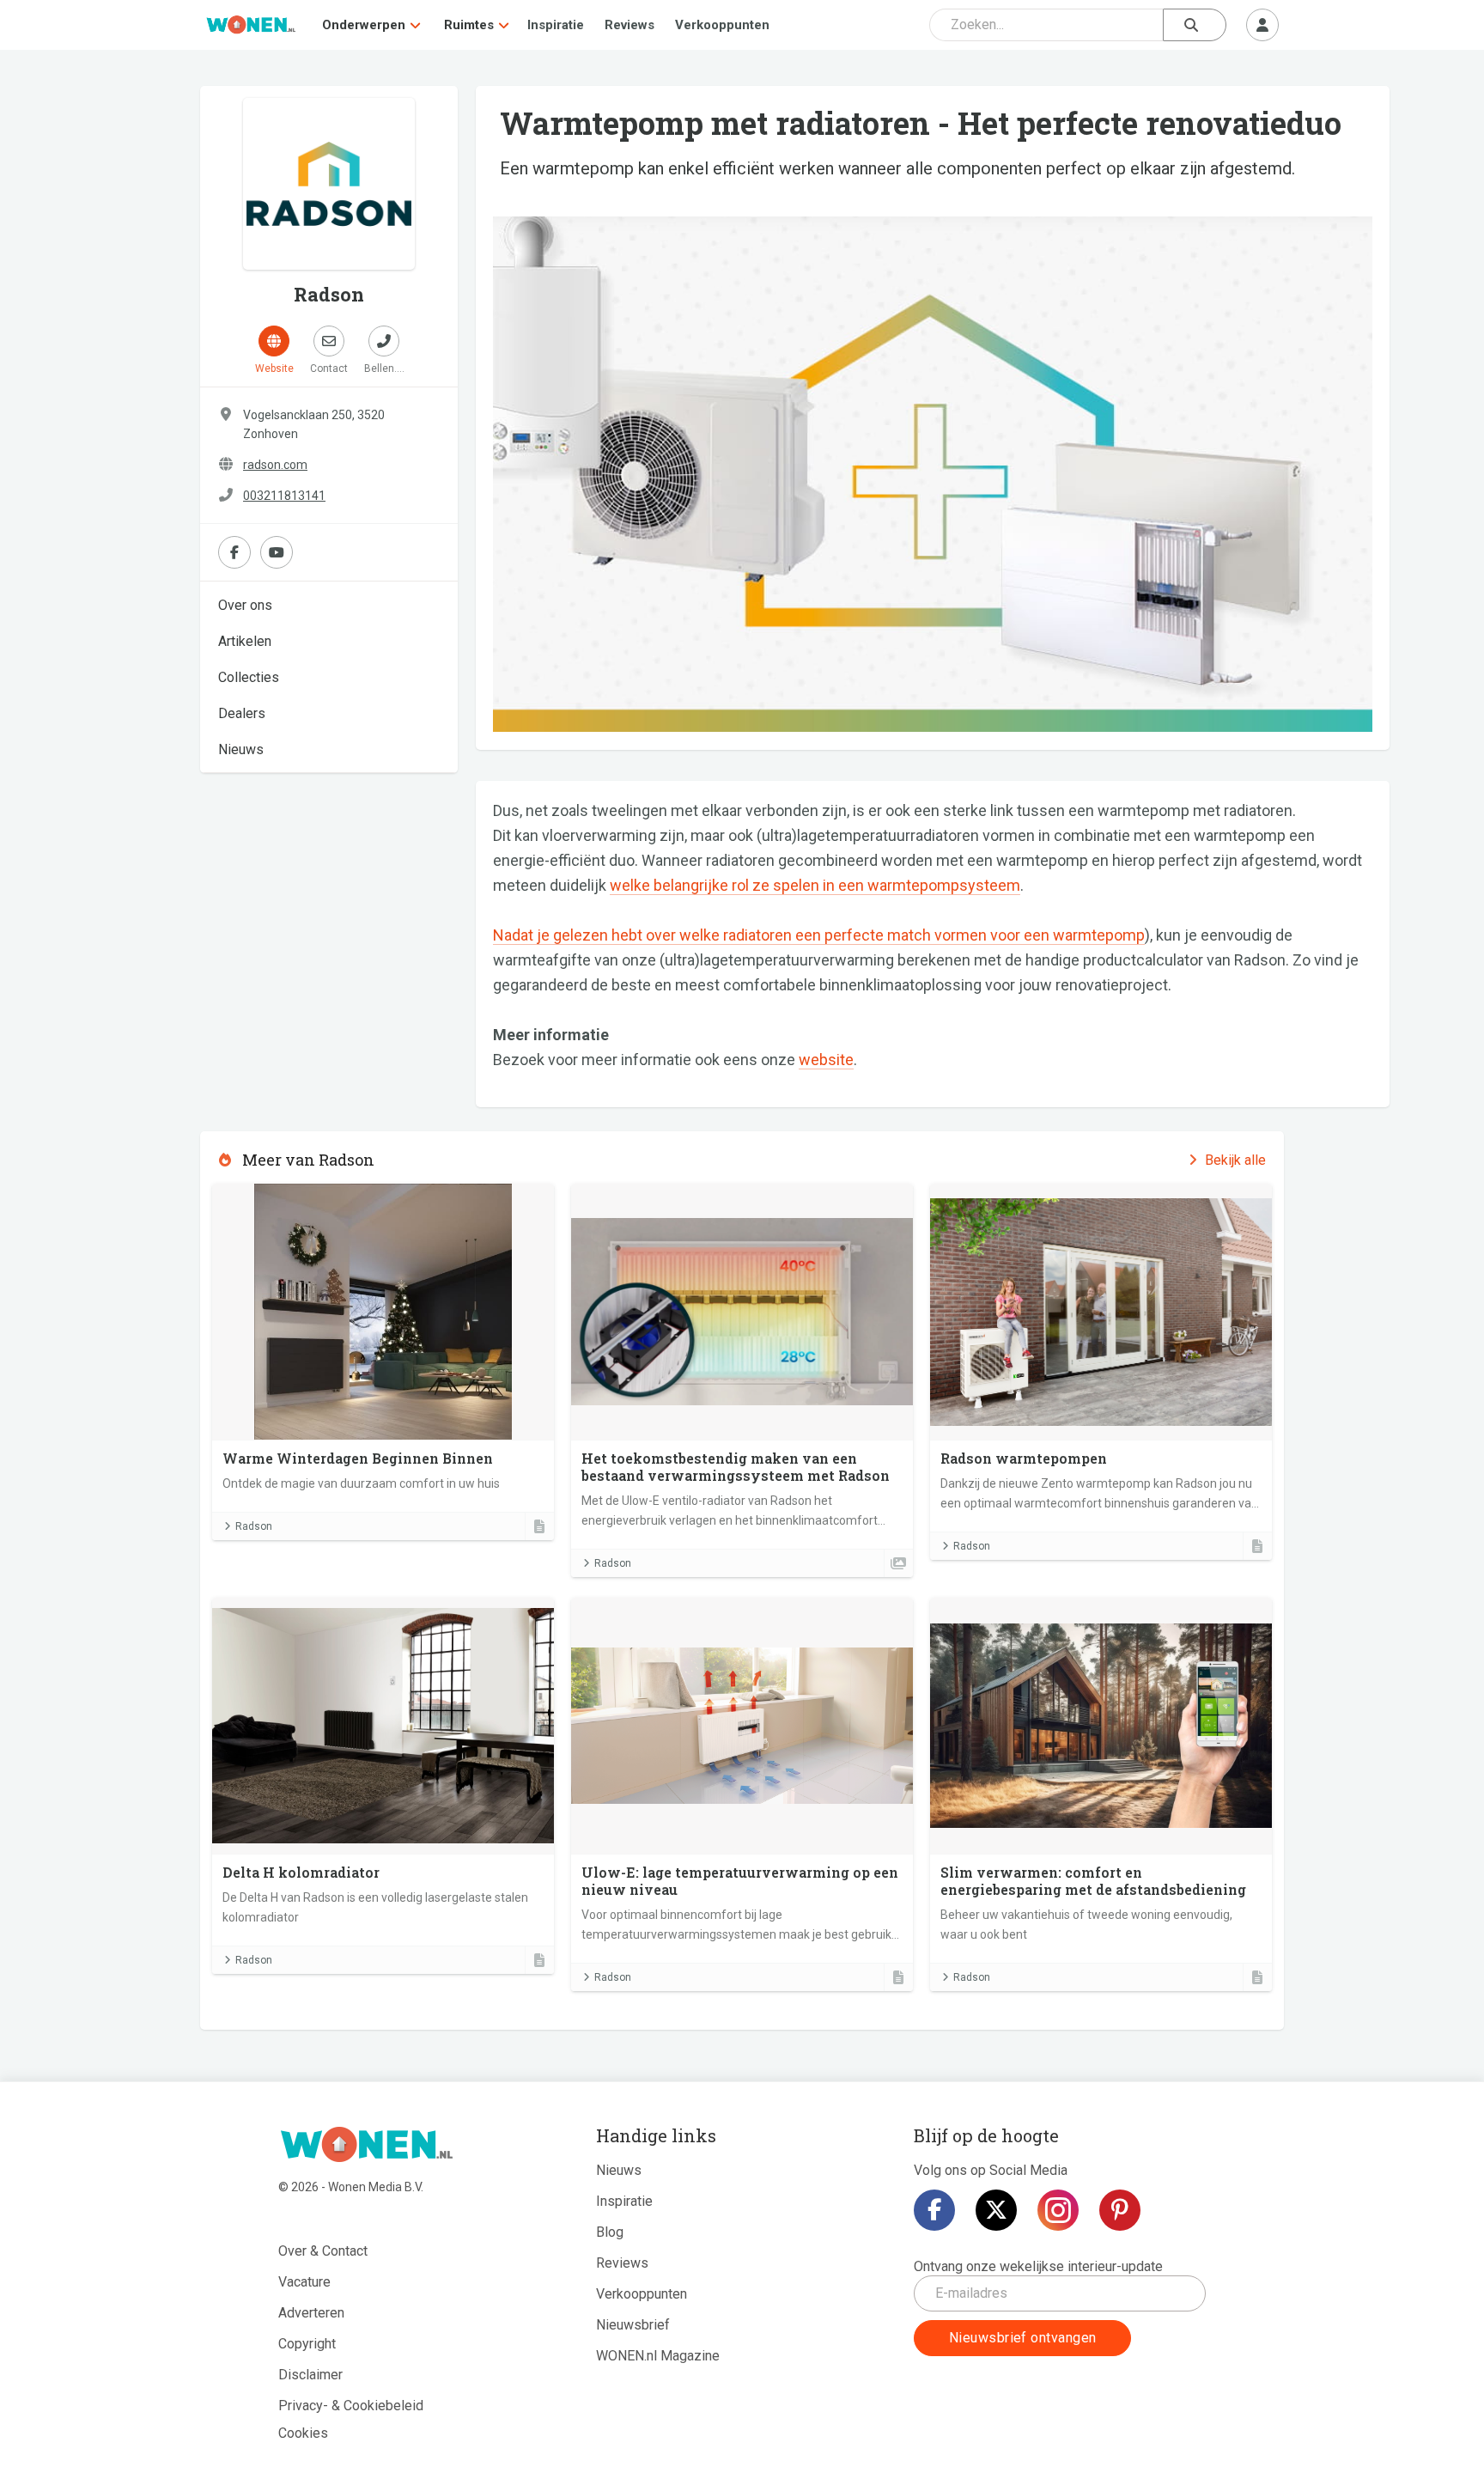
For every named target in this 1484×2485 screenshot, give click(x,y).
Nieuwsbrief (633, 2325)
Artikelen (245, 641)
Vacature (304, 2282)
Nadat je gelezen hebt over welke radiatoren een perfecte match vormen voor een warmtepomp (819, 935)
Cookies (303, 2433)
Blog (610, 2232)
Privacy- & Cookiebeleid (351, 2406)
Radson (254, 1526)
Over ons (245, 605)
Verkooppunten (722, 25)
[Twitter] (996, 2210)
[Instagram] (1058, 2210)
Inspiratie (556, 25)
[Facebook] (934, 2210)
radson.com (275, 465)
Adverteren (311, 2313)
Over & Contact (323, 2251)
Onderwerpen (364, 25)
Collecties (249, 677)
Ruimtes (469, 25)
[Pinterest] (1120, 2210)
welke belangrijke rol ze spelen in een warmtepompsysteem (815, 885)
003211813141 (284, 496)
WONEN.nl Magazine (658, 2356)
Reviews (629, 25)
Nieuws (241, 749)
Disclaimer (310, 2375)
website (826, 1060)
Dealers (242, 713)
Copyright (307, 2344)
